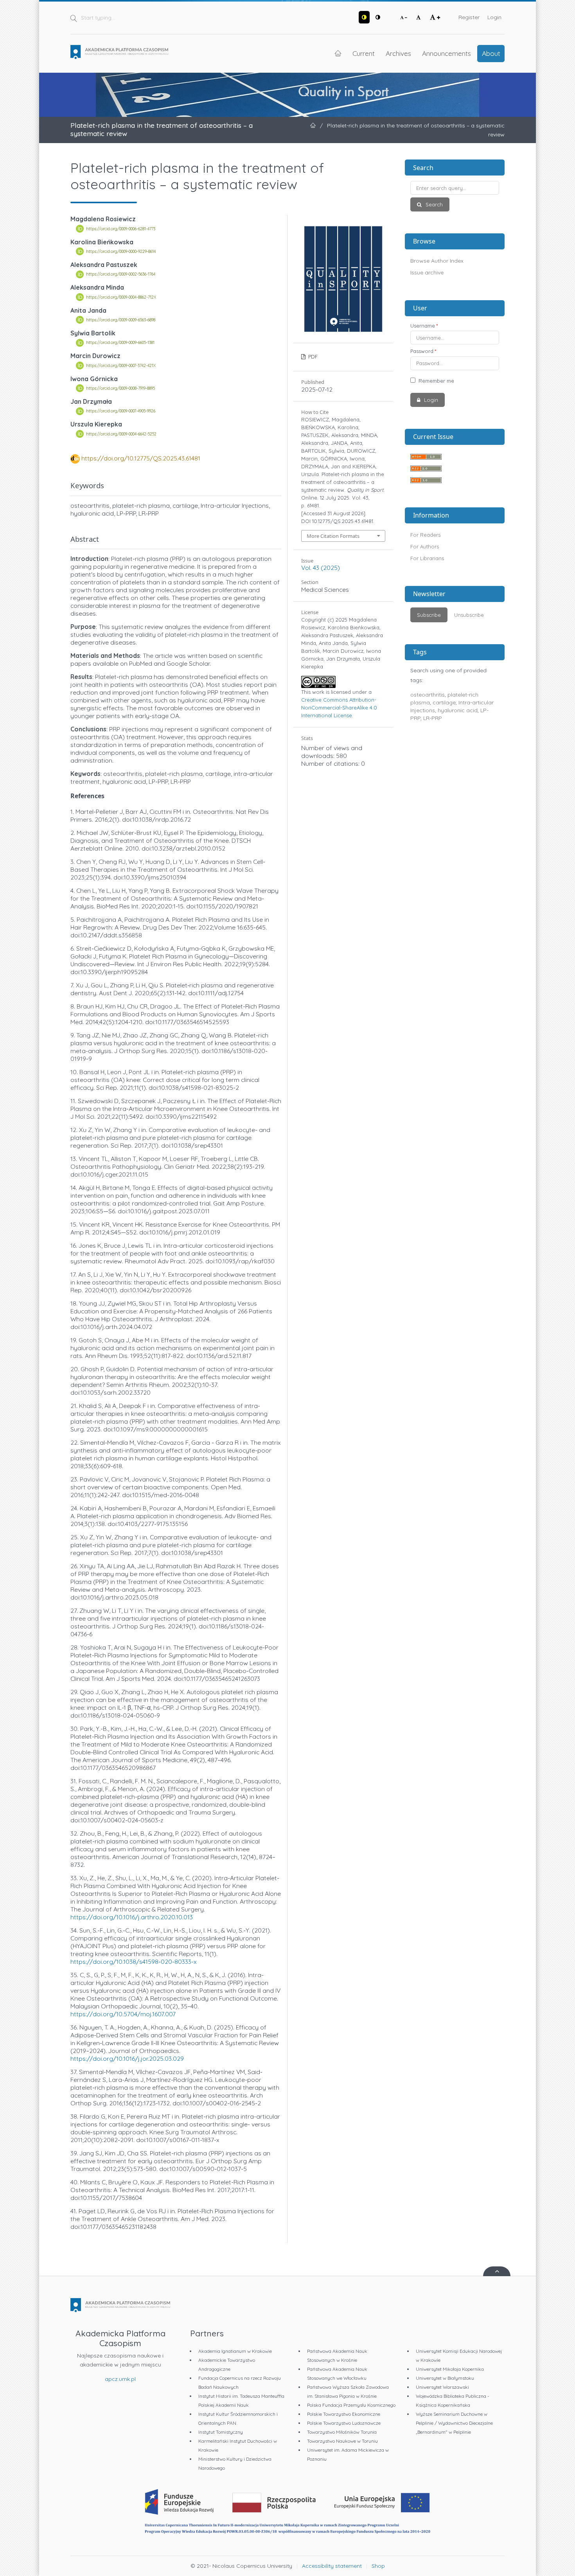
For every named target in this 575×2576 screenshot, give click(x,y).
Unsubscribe (469, 615)
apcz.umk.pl (120, 2379)
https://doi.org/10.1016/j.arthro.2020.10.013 (132, 1917)
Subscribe (429, 615)
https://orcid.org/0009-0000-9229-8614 (121, 251)
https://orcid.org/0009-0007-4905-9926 (121, 411)
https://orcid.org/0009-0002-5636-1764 (121, 274)
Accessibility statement (332, 2566)
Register (469, 17)
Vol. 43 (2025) (321, 568)
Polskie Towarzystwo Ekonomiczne (344, 2414)
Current (364, 53)
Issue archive (427, 272)
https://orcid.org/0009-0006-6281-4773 (121, 229)
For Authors (425, 546)
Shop (378, 2566)
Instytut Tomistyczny (221, 2432)
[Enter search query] (455, 188)
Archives (398, 53)
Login (494, 17)
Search (433, 204)
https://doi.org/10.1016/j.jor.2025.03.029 (127, 2058)
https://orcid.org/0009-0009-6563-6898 (121, 320)
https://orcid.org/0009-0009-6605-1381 (120, 343)
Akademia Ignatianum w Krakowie (235, 2351)
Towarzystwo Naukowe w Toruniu (342, 2441)
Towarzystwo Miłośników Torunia (342, 2432)
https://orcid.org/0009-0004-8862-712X (121, 297)
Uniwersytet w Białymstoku (445, 2378)
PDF (312, 356)
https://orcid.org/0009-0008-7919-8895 (120, 388)
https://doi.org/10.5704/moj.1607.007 (123, 2014)
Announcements (447, 53)
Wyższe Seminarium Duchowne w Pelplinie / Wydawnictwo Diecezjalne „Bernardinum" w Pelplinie (454, 2423)
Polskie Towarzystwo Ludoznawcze (344, 2423)
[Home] (119, 52)
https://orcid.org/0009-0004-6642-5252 (121, 434)
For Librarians (427, 558)
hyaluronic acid (458, 710)
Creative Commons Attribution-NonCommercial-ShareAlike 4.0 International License (339, 708)
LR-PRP (433, 718)
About (491, 53)
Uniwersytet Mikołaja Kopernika (450, 2369)
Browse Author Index (437, 261)
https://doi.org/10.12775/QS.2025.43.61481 (141, 458)
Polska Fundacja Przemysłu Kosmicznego (351, 2405)
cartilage (444, 702)
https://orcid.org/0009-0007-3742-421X (121, 365)
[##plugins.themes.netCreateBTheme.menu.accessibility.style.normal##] (378, 17)
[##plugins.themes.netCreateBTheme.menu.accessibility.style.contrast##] (364, 17)
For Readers (425, 535)
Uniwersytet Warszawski (442, 2387)
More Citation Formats (333, 536)
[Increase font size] (435, 17)
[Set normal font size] (419, 17)
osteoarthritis (428, 695)
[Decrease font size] (404, 17)
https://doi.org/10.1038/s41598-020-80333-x (134, 1962)
